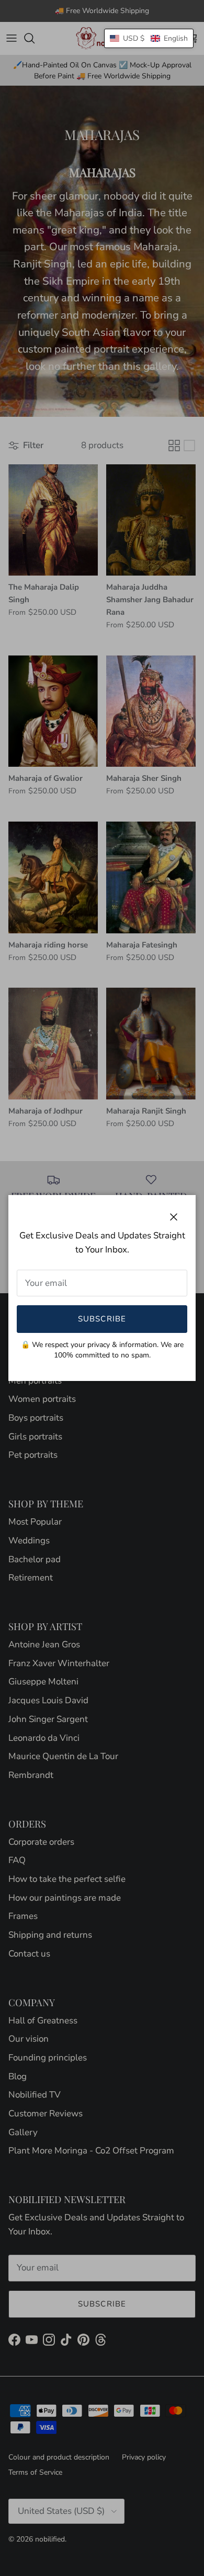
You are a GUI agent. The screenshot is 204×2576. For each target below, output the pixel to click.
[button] (149, 38)
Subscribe (102, 1319)
